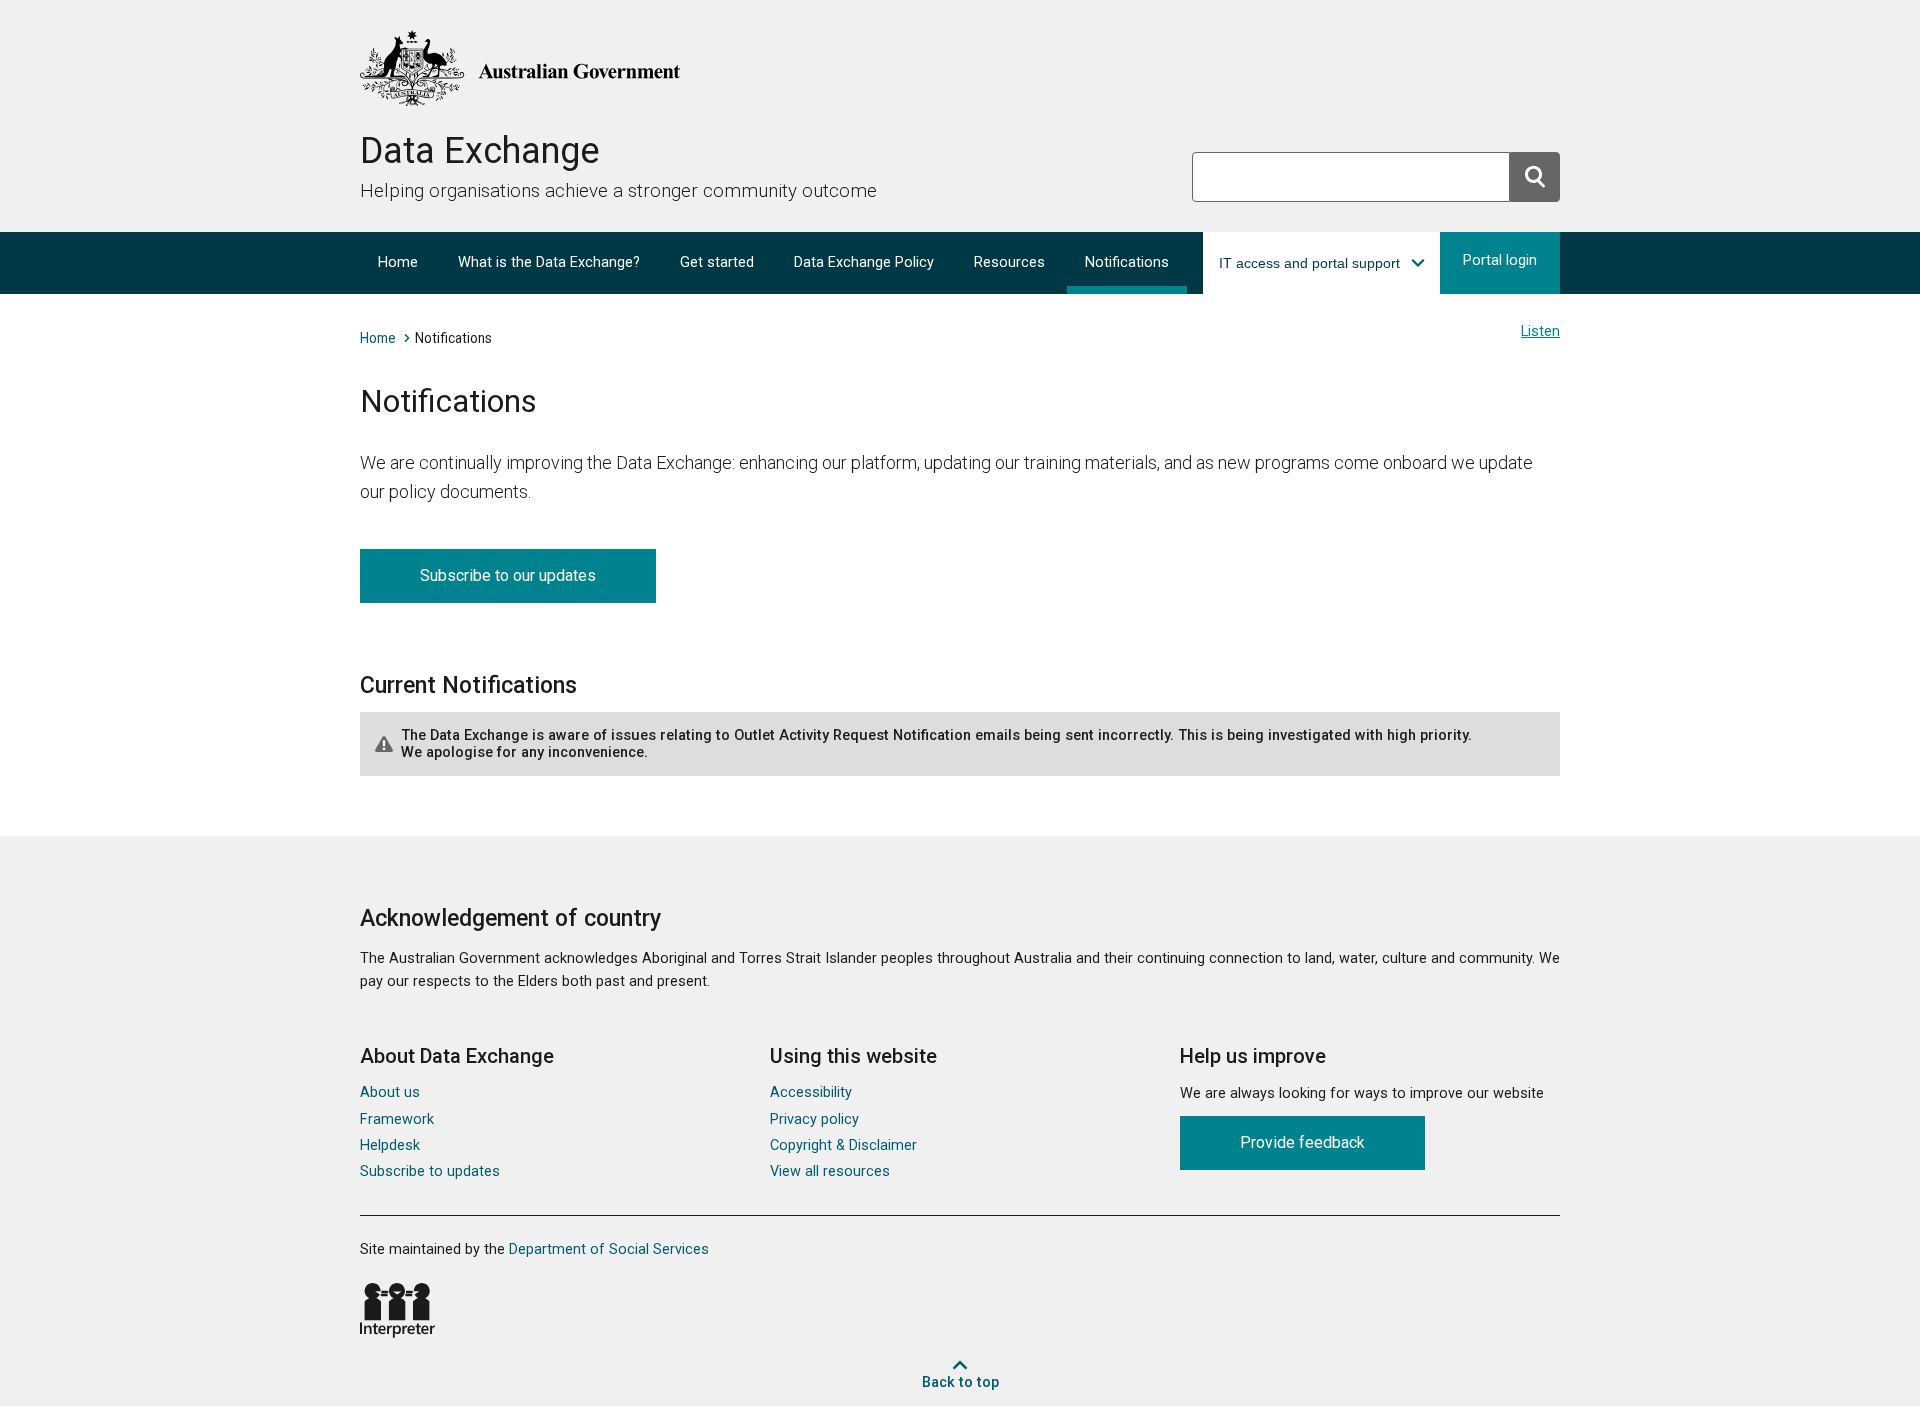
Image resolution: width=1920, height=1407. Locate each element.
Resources (1009, 262)
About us (390, 1092)
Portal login (1500, 260)
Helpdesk (390, 1145)
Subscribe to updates (430, 1171)
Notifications (1127, 262)
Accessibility (811, 1092)
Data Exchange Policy (864, 262)
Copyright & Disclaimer (843, 1145)
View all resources (830, 1171)
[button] (1321, 263)
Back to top (960, 1382)
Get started (717, 262)
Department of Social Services (609, 1249)
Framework (397, 1119)
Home (398, 262)
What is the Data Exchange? (549, 262)
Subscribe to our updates (508, 575)
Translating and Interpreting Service (397, 1310)
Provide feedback (1302, 1142)
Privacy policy (814, 1119)
